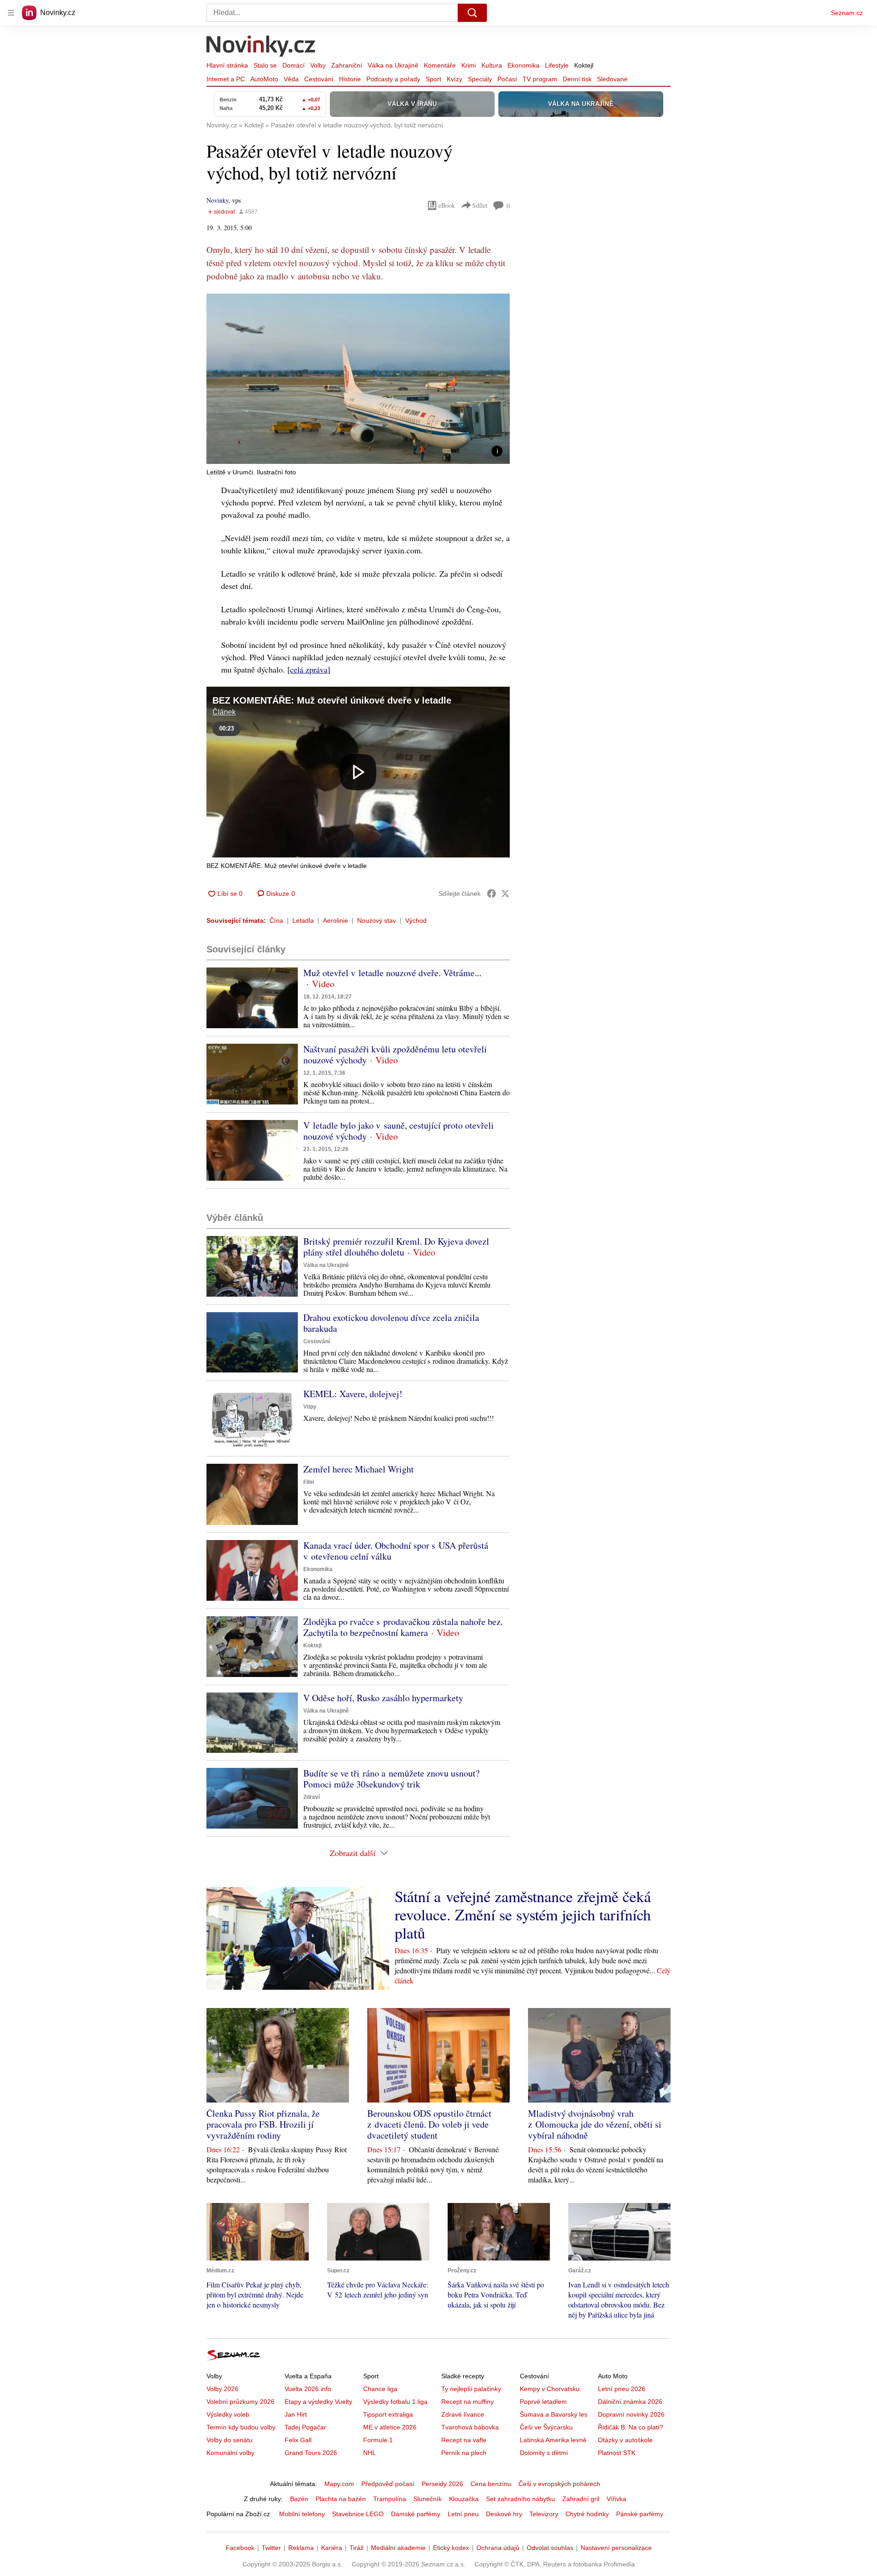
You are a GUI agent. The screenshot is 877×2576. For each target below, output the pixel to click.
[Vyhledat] (472, 13)
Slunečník (428, 2499)
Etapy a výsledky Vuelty (318, 2402)
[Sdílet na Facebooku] (491, 894)
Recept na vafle (464, 2440)
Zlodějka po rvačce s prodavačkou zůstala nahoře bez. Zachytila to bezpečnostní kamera (403, 1627)
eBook (447, 205)
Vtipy (310, 1407)
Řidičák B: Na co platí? (631, 2427)
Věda (291, 79)
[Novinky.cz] (261, 47)
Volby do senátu (230, 2440)
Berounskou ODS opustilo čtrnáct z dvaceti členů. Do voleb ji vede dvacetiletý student (429, 2124)
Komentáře (440, 65)
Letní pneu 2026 (622, 2389)
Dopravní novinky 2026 (631, 2414)
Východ (416, 920)
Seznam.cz (847, 13)
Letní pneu (463, 2514)
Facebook (240, 2548)
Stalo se (265, 65)
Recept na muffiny (468, 2402)
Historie (350, 79)
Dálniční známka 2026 (630, 2402)
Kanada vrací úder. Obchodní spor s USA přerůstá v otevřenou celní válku (396, 1551)
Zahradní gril (581, 2499)
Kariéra (332, 2548)
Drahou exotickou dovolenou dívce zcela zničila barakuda (391, 1323)
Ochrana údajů (498, 2548)
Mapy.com (339, 2484)
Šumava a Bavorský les (554, 2414)
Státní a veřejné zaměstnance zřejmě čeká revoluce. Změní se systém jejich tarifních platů (523, 1914)
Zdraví (312, 1797)
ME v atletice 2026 (390, 2427)
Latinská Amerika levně (553, 2440)
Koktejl (584, 65)
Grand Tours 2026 (311, 2453)
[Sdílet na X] (505, 894)
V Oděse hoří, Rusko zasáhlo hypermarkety (383, 1698)
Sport (433, 79)
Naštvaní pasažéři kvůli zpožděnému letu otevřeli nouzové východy (395, 1054)
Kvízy (454, 79)
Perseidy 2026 (442, 2484)
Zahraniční (347, 65)
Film (309, 1482)
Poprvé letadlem (543, 2402)
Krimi (469, 65)
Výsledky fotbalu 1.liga (395, 2402)
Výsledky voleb (228, 2414)
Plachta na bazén (341, 2499)
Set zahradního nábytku (520, 2499)
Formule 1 (378, 2440)
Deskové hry (504, 2514)
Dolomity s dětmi (544, 2453)
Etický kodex (451, 2548)
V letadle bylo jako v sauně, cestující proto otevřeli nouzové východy (399, 1131)
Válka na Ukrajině (393, 65)
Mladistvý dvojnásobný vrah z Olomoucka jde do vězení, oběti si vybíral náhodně (595, 2124)
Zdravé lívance (463, 2414)
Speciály (480, 79)
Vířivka (616, 2499)
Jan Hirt (296, 2414)
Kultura (492, 65)
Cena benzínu (491, 2484)
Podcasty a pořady (393, 79)
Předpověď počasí (388, 2484)
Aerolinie (335, 920)
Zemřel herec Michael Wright (359, 1469)
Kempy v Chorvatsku (550, 2389)
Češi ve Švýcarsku (546, 2427)
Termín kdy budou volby (241, 2427)
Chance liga (380, 2389)
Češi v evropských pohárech (559, 2484)
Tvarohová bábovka (470, 2427)
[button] (358, 379)
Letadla (303, 920)
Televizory (544, 2514)
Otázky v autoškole (625, 2440)
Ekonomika (523, 65)
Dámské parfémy (416, 2514)
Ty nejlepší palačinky (471, 2389)
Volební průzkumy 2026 (240, 2402)
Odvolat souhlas (550, 2548)
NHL (370, 2453)
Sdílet (480, 205)
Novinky (217, 200)
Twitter (271, 2548)
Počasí (507, 79)
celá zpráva (309, 669)
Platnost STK (617, 2453)
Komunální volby (230, 2453)
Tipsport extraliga (388, 2414)
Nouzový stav (377, 920)
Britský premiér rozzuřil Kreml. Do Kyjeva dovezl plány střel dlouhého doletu (396, 1247)
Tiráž (357, 2548)
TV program (540, 79)
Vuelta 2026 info (308, 2389)
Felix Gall (298, 2440)
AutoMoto (264, 79)
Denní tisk (577, 79)
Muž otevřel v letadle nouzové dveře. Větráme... (392, 973)
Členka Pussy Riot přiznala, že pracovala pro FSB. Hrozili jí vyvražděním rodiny (263, 2124)
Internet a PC (226, 79)
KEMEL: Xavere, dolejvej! (353, 1394)
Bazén (299, 2499)
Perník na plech (464, 2453)
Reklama (301, 2548)
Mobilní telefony (302, 2514)
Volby (318, 65)
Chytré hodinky (587, 2514)
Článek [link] (224, 712)
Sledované (612, 79)
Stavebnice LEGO (358, 2514)
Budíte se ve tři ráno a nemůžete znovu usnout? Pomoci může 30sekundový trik (391, 1779)
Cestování (319, 79)
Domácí (293, 65)
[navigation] (11, 13)
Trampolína (390, 2499)
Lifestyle (557, 65)
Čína (276, 920)
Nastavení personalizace (616, 2548)
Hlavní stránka (227, 65)
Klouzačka (464, 2499)
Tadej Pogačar (305, 2427)
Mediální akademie (398, 2548)
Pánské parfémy (640, 2514)
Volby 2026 (222, 2389)
